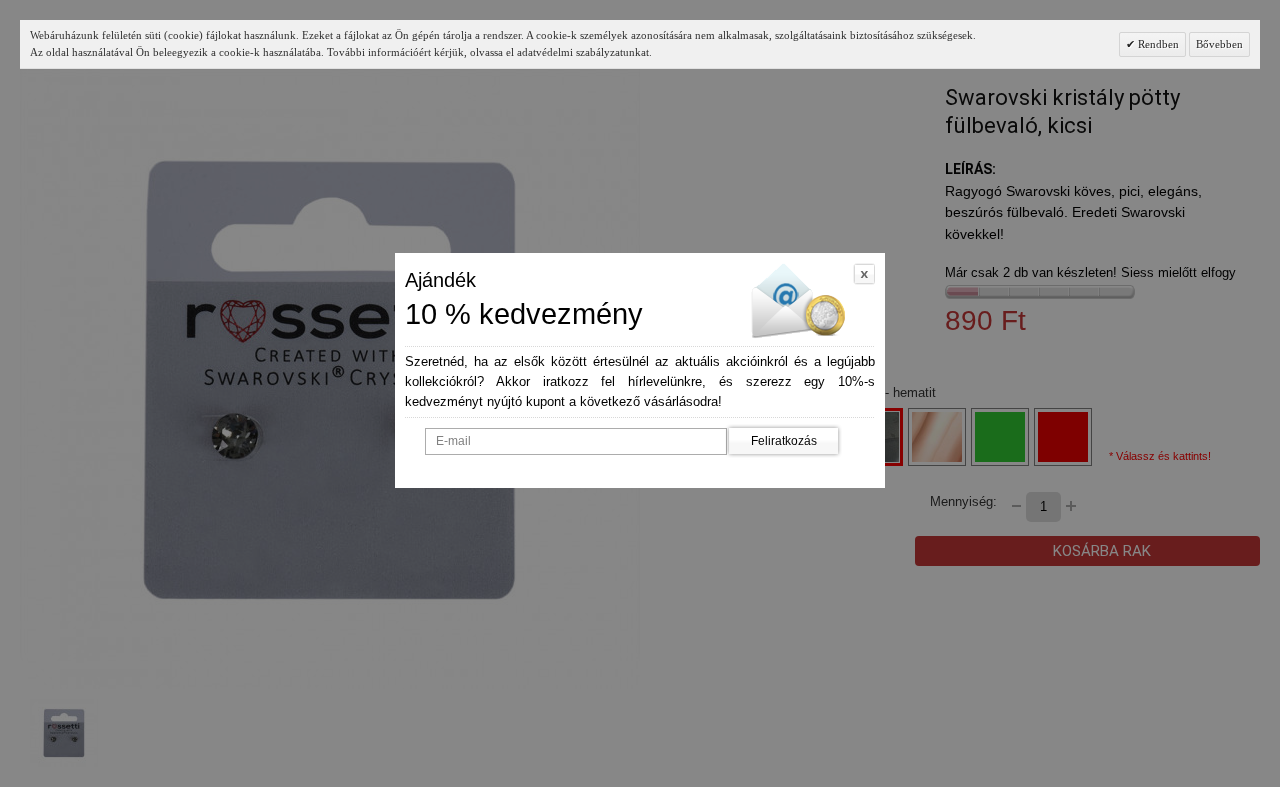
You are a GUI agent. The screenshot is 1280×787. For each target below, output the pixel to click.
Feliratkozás (784, 441)
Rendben (1157, 44)
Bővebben (1219, 44)
